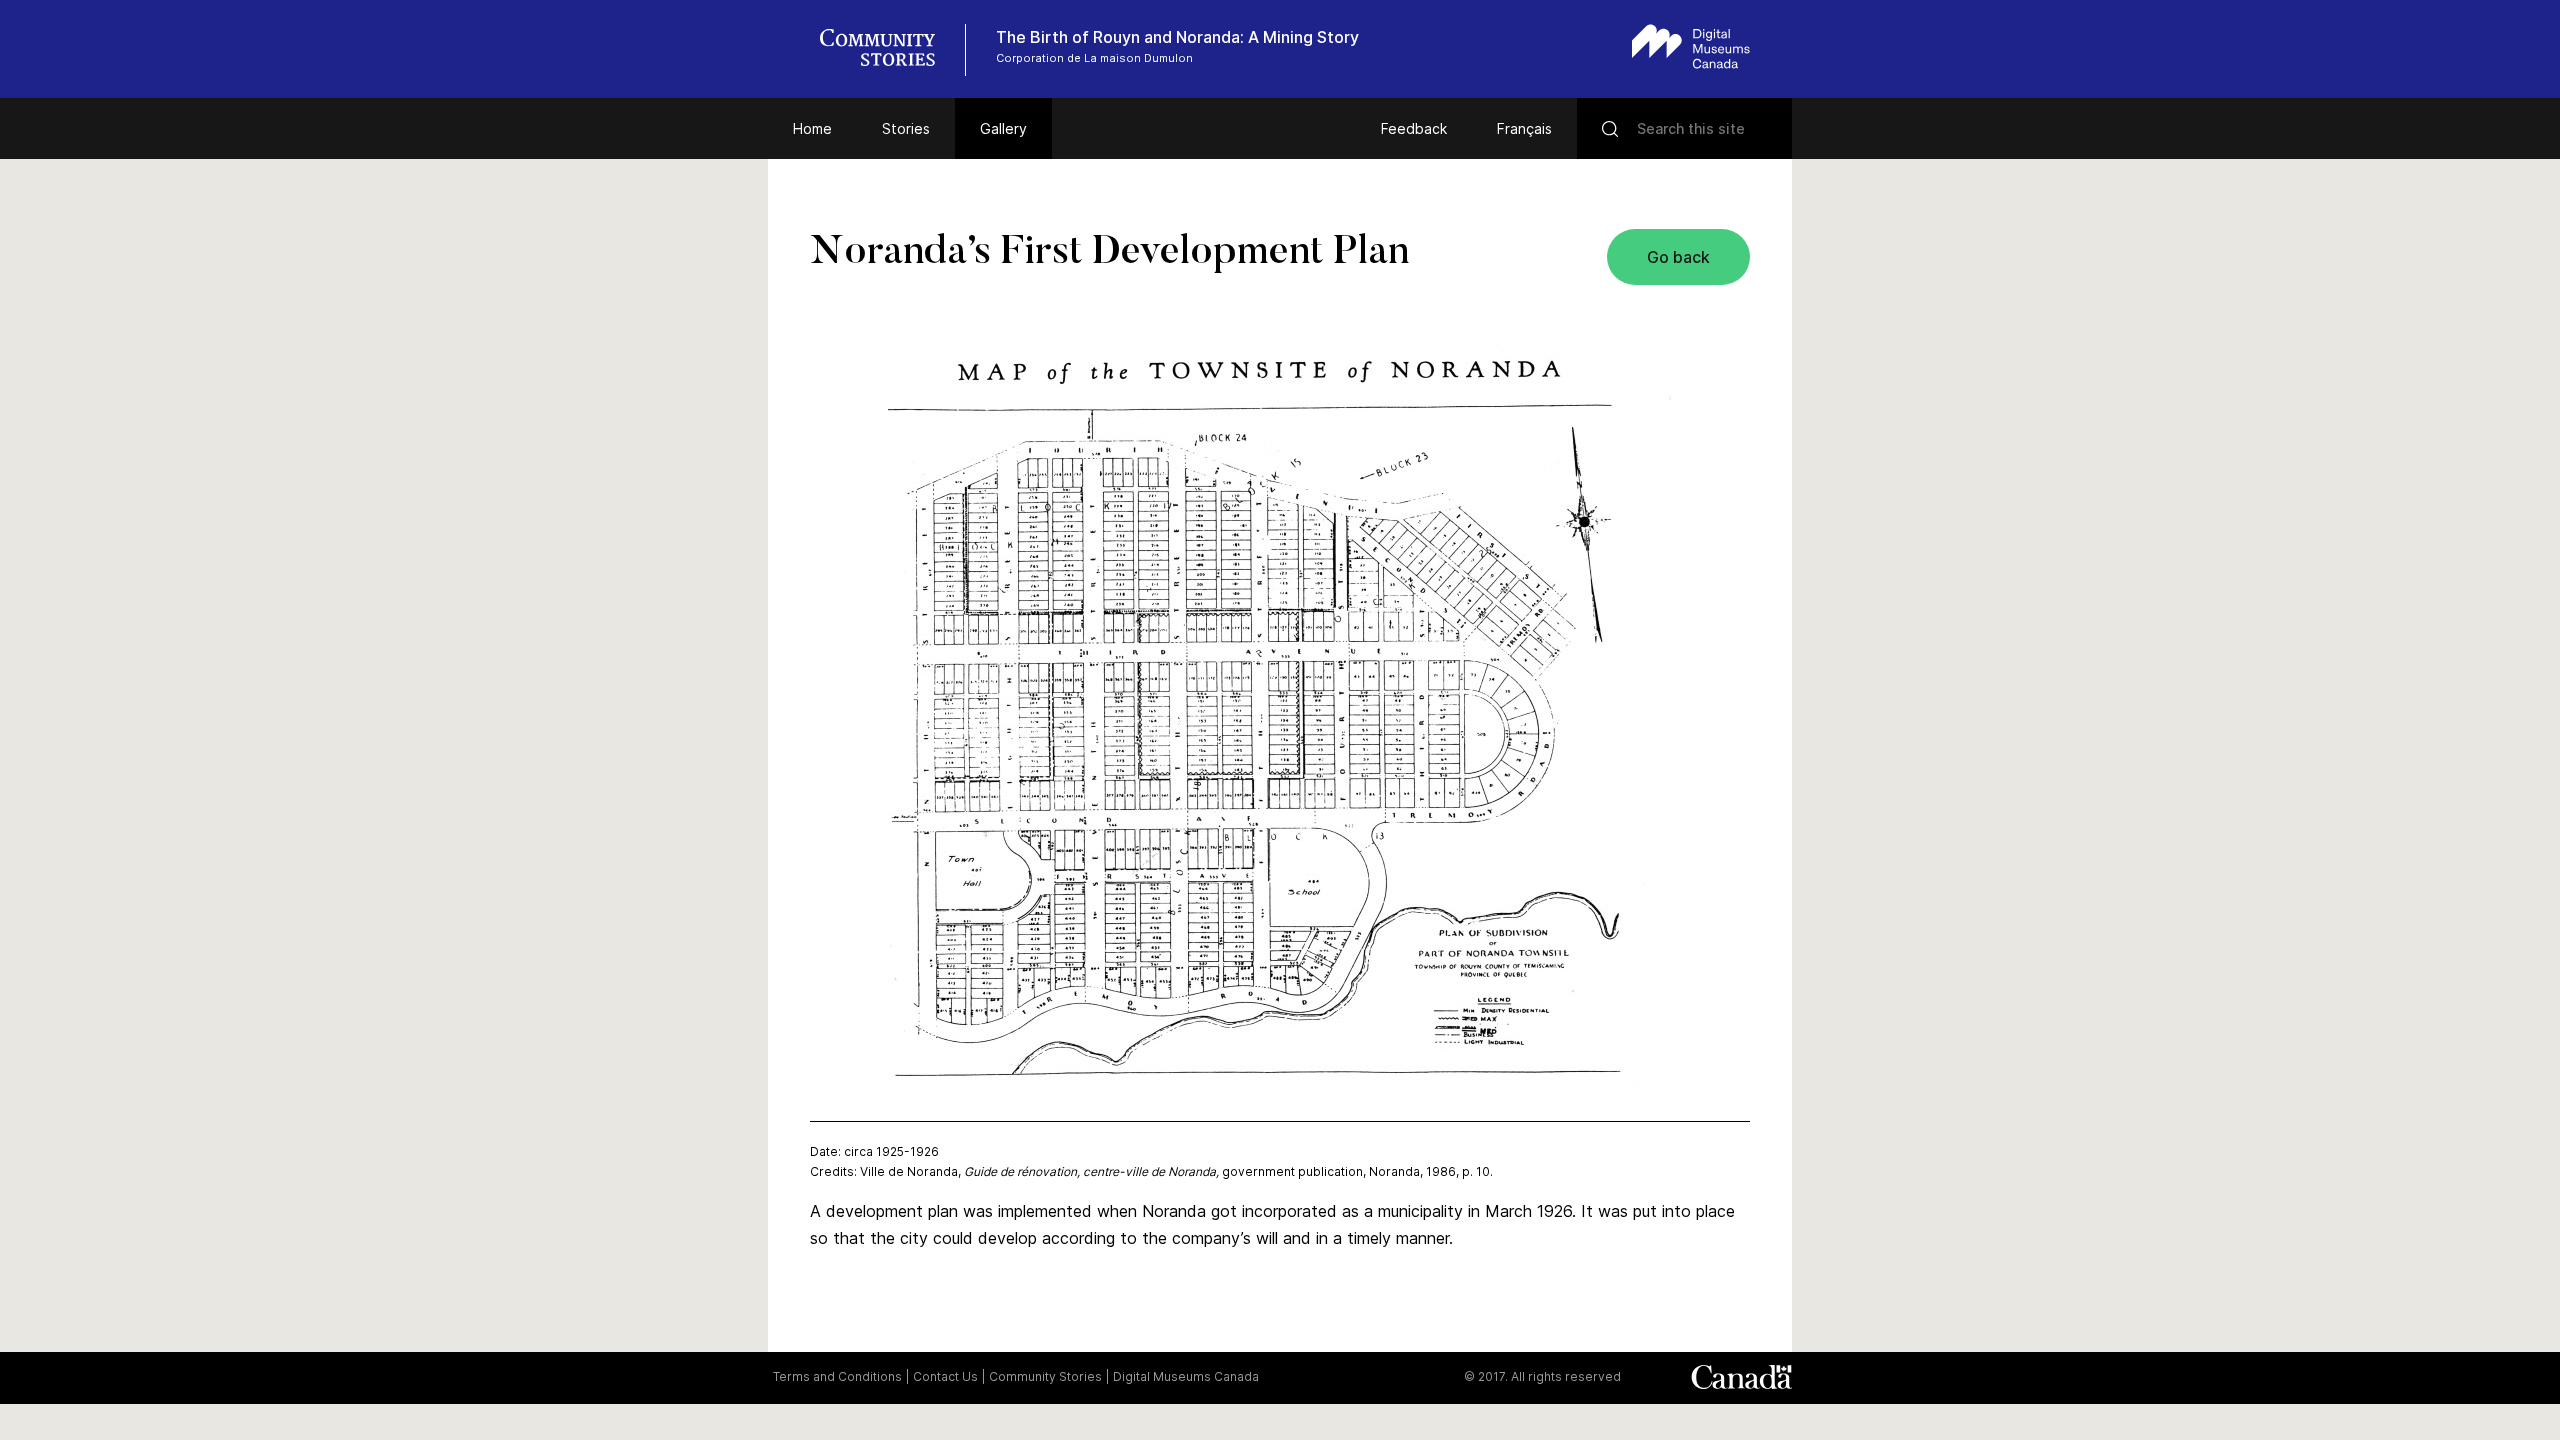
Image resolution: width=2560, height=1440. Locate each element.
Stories (906, 128)
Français (1524, 128)
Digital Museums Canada (1186, 1376)
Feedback (1414, 128)
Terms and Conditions (837, 1376)
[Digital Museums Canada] (1691, 46)
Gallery (1003, 128)
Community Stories (1045, 1376)
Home (812, 128)
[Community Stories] (888, 50)
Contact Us (945, 1376)
